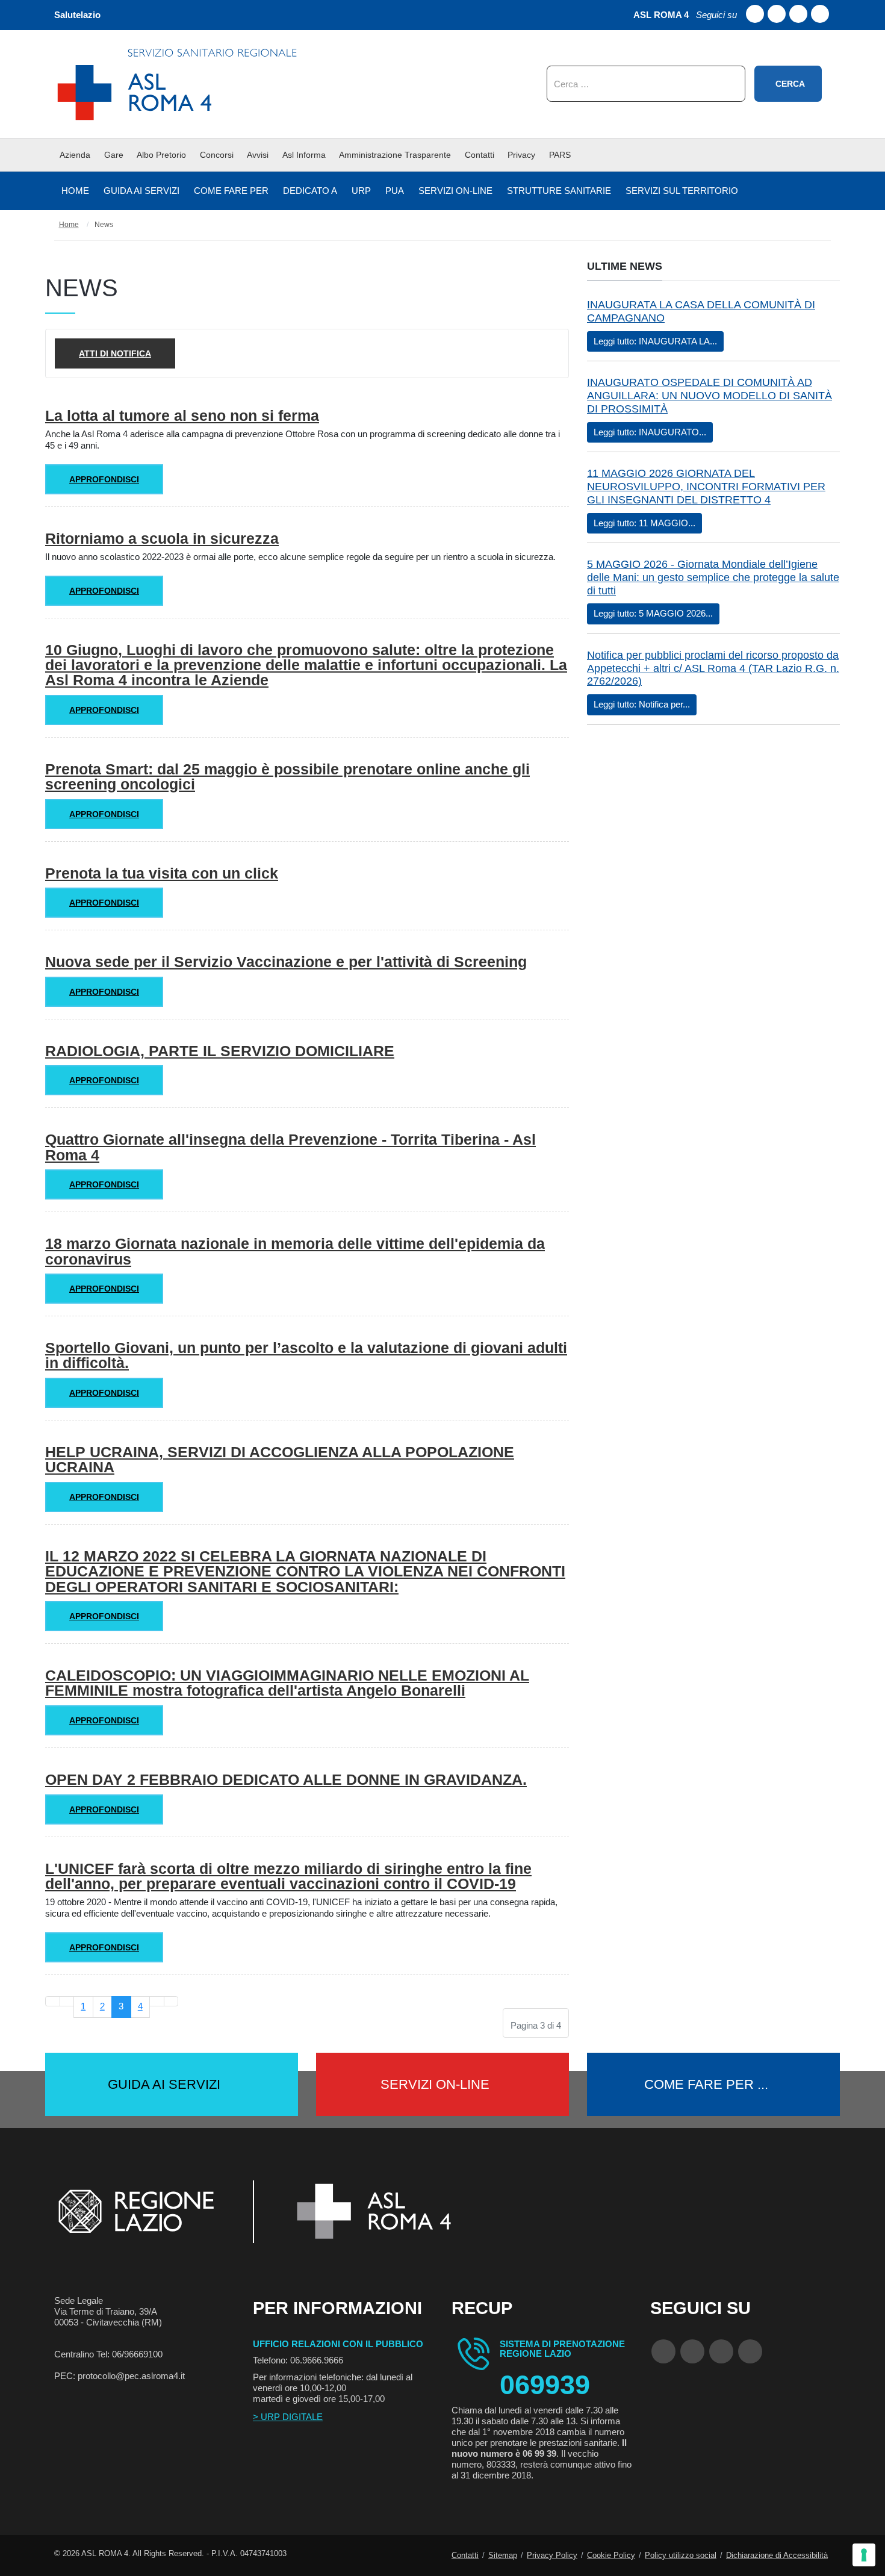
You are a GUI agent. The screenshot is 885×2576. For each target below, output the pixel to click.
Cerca (790, 84)
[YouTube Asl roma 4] (692, 2351)
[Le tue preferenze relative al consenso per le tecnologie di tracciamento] (864, 2555)
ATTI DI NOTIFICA (115, 353)
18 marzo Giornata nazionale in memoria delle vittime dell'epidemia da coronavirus (295, 1251)
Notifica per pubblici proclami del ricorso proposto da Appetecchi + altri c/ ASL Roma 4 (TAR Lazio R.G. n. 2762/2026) (713, 668)
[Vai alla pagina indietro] (67, 2001)
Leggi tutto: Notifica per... (642, 704)
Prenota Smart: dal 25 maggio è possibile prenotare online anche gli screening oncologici (287, 776)
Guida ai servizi (164, 2084)
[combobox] (646, 84)
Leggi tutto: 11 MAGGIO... (644, 523)
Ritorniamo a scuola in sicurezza (162, 538)
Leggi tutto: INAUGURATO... (650, 432)
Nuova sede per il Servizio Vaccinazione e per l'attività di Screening (286, 962)
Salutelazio (77, 15)
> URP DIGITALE (288, 2417)
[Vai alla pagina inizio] (53, 2001)
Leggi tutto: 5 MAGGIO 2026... (653, 613)
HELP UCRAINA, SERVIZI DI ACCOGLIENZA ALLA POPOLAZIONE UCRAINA (280, 1459)
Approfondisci (104, 479)
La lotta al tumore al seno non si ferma (182, 415)
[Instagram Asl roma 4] (820, 14)
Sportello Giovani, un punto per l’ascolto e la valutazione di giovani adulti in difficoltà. (306, 1355)
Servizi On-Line (435, 2084)
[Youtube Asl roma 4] (777, 14)
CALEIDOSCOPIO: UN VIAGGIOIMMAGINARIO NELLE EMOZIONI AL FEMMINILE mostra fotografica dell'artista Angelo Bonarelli (287, 1683)
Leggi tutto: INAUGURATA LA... (655, 341)
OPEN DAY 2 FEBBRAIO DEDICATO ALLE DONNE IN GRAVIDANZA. (286, 1779)
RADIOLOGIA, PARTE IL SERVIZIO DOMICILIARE (220, 1051)
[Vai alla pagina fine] (171, 2001)
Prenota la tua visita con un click (162, 873)
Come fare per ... (706, 2084)
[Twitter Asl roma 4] (798, 14)
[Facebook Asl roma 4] (755, 14)
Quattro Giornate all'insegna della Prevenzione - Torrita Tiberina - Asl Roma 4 (290, 1147)
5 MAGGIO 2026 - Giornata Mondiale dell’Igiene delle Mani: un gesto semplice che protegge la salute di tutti (713, 577)
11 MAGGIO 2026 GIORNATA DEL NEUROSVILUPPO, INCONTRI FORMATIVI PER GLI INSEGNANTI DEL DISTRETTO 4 (706, 487)
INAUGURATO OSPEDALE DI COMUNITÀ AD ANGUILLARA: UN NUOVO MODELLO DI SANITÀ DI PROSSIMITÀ (710, 396)
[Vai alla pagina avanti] (157, 2001)
